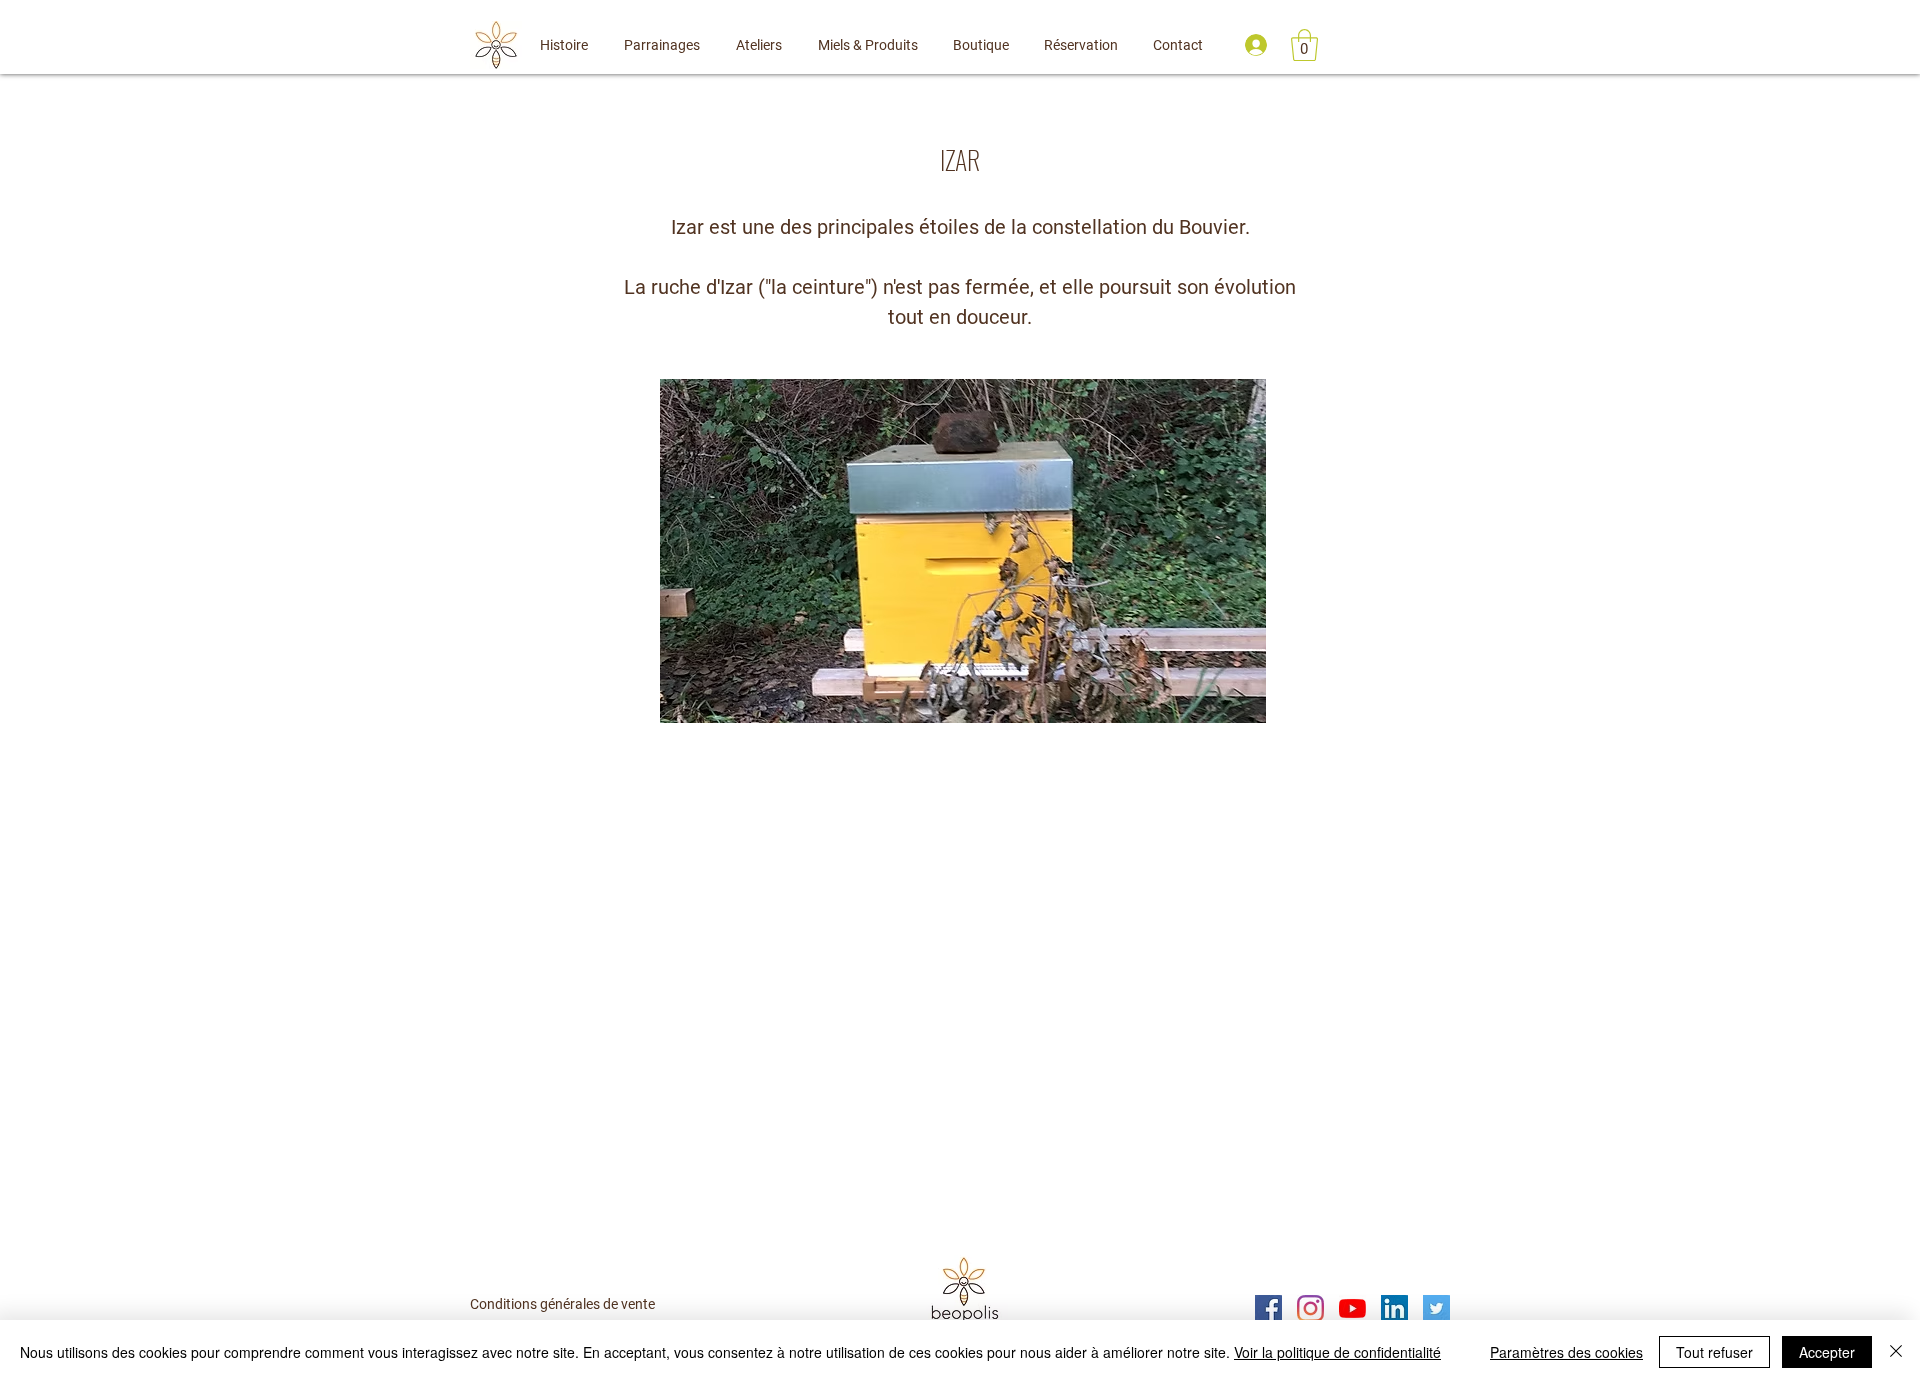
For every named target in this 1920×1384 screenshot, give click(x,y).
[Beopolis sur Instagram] (1310, 1308)
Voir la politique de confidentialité (1337, 1352)
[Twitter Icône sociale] (1436, 1308)
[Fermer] (1896, 1352)
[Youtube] (1352, 1308)
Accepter (1827, 1352)
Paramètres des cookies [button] (1566, 1352)
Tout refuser (1714, 1352)
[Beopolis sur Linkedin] (1394, 1308)
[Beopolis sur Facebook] (1268, 1308)
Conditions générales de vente (562, 1304)
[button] (1304, 45)
